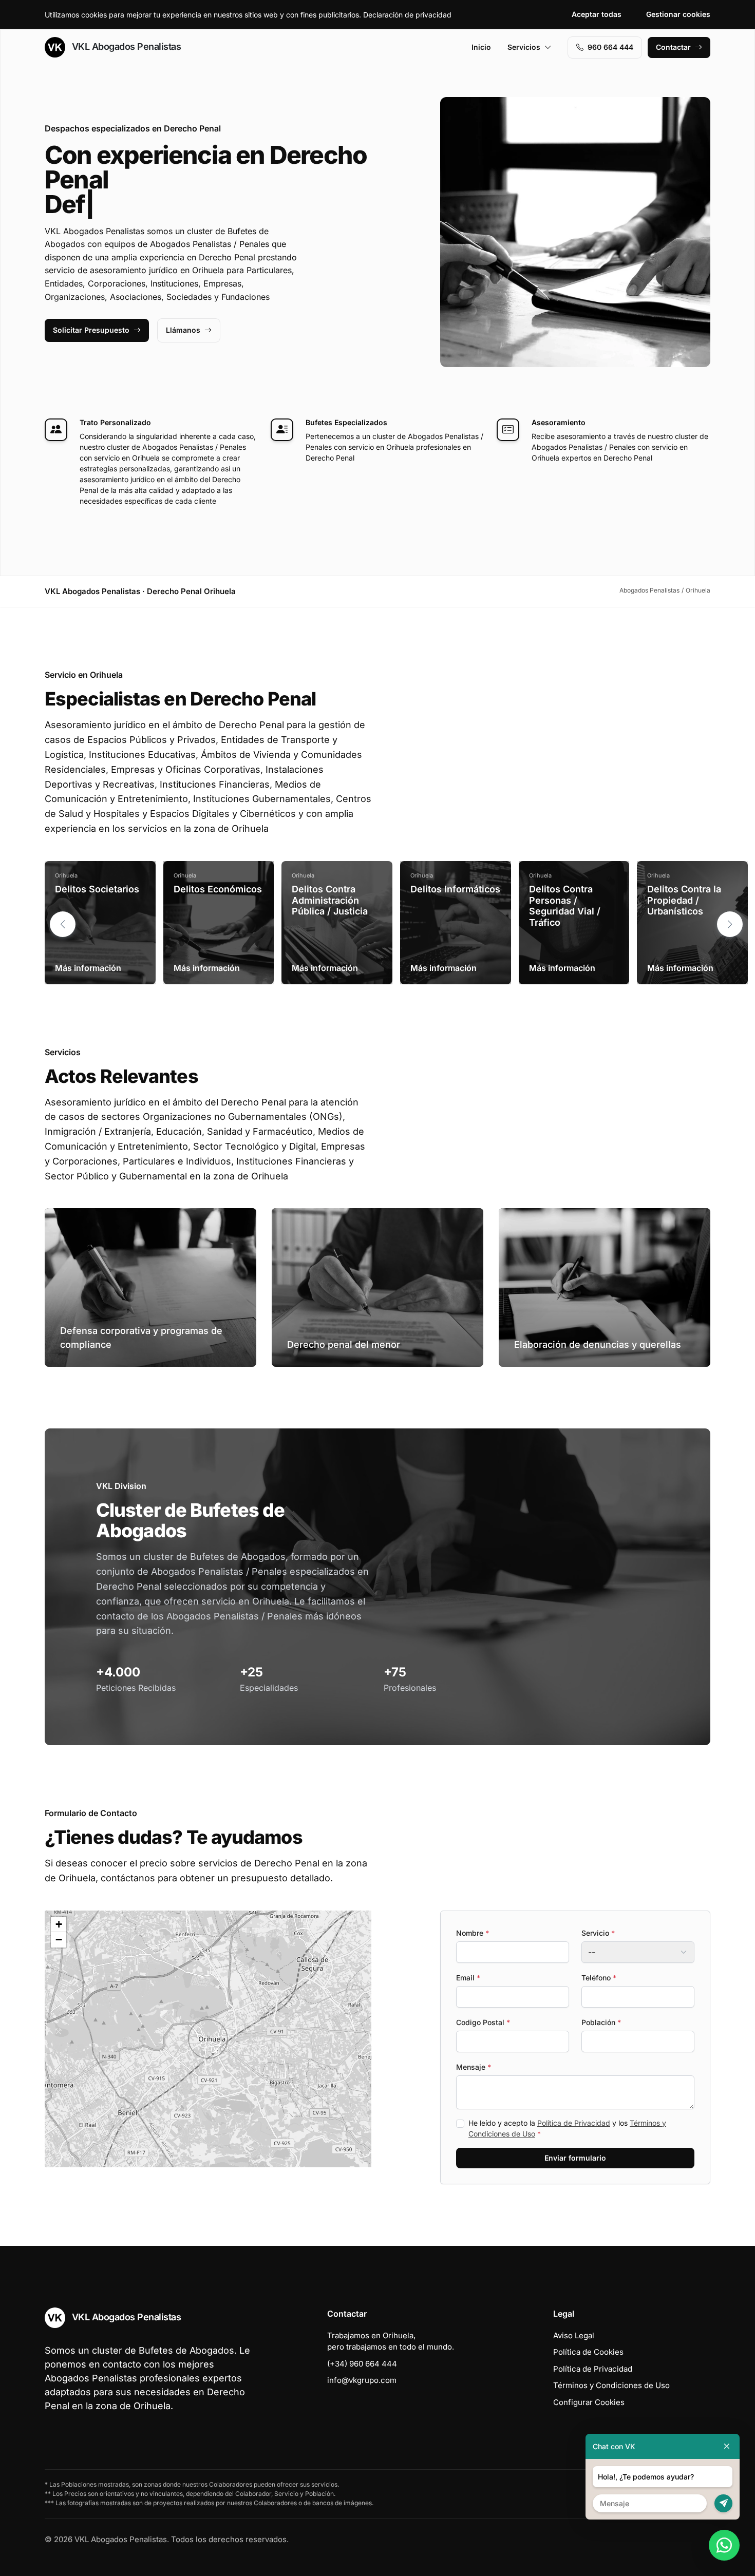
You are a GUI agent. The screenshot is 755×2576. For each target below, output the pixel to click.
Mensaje (474, 2067)
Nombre (473, 1933)
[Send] (723, 2503)
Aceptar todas (597, 14)
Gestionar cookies (678, 14)
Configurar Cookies (589, 2402)
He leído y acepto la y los (567, 2128)
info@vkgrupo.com (362, 2380)
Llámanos (183, 330)
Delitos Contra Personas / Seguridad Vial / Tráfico (565, 906)
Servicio (598, 1933)
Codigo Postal (483, 2022)
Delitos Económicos (218, 889)
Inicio (481, 47)
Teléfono (599, 1978)
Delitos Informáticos (455, 889)
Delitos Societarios (97, 889)
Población (601, 2022)
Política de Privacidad (574, 2123)
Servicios (524, 47)
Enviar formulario (575, 2158)
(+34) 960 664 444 (362, 2364)
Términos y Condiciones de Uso (611, 2385)
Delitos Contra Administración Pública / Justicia (330, 900)
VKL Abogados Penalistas (125, 46)
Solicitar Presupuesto (91, 330)
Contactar (673, 47)
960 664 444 (610, 47)
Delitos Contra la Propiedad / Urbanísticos (684, 900)
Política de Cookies (588, 2352)
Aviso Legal (574, 2335)
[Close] (727, 2446)
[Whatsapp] (724, 2545)
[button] (730, 924)
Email (468, 1978)
